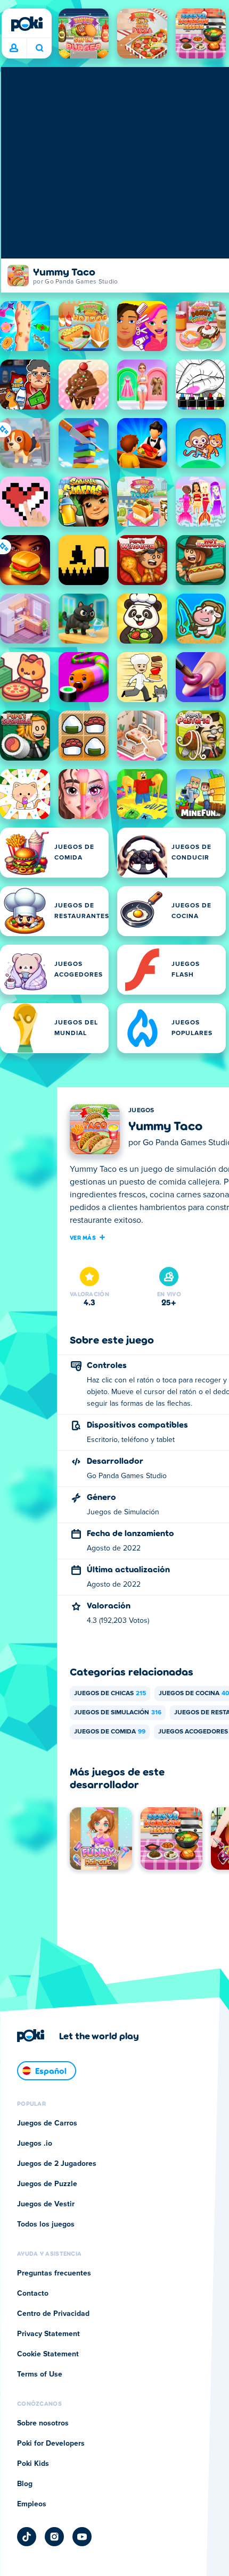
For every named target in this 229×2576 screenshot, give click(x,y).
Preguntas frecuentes (54, 2273)
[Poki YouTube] (82, 2537)
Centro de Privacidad (53, 2314)
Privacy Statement (48, 2334)
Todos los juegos (46, 2224)
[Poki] (27, 24)
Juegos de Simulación (118, 1713)
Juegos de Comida (110, 1732)
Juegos (141, 1111)
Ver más (83, 1237)
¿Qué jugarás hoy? (39, 48)
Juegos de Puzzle (47, 2184)
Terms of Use (40, 2374)
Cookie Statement (48, 2354)
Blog (25, 2484)
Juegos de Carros (47, 2123)
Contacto (33, 2294)
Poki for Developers (51, 2444)
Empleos (32, 2504)
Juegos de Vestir (46, 2204)
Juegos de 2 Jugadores (57, 2164)
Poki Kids (33, 2464)
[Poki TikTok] (27, 2537)
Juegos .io (35, 2144)
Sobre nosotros (43, 2423)
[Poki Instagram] (54, 2537)
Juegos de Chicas (110, 1694)
